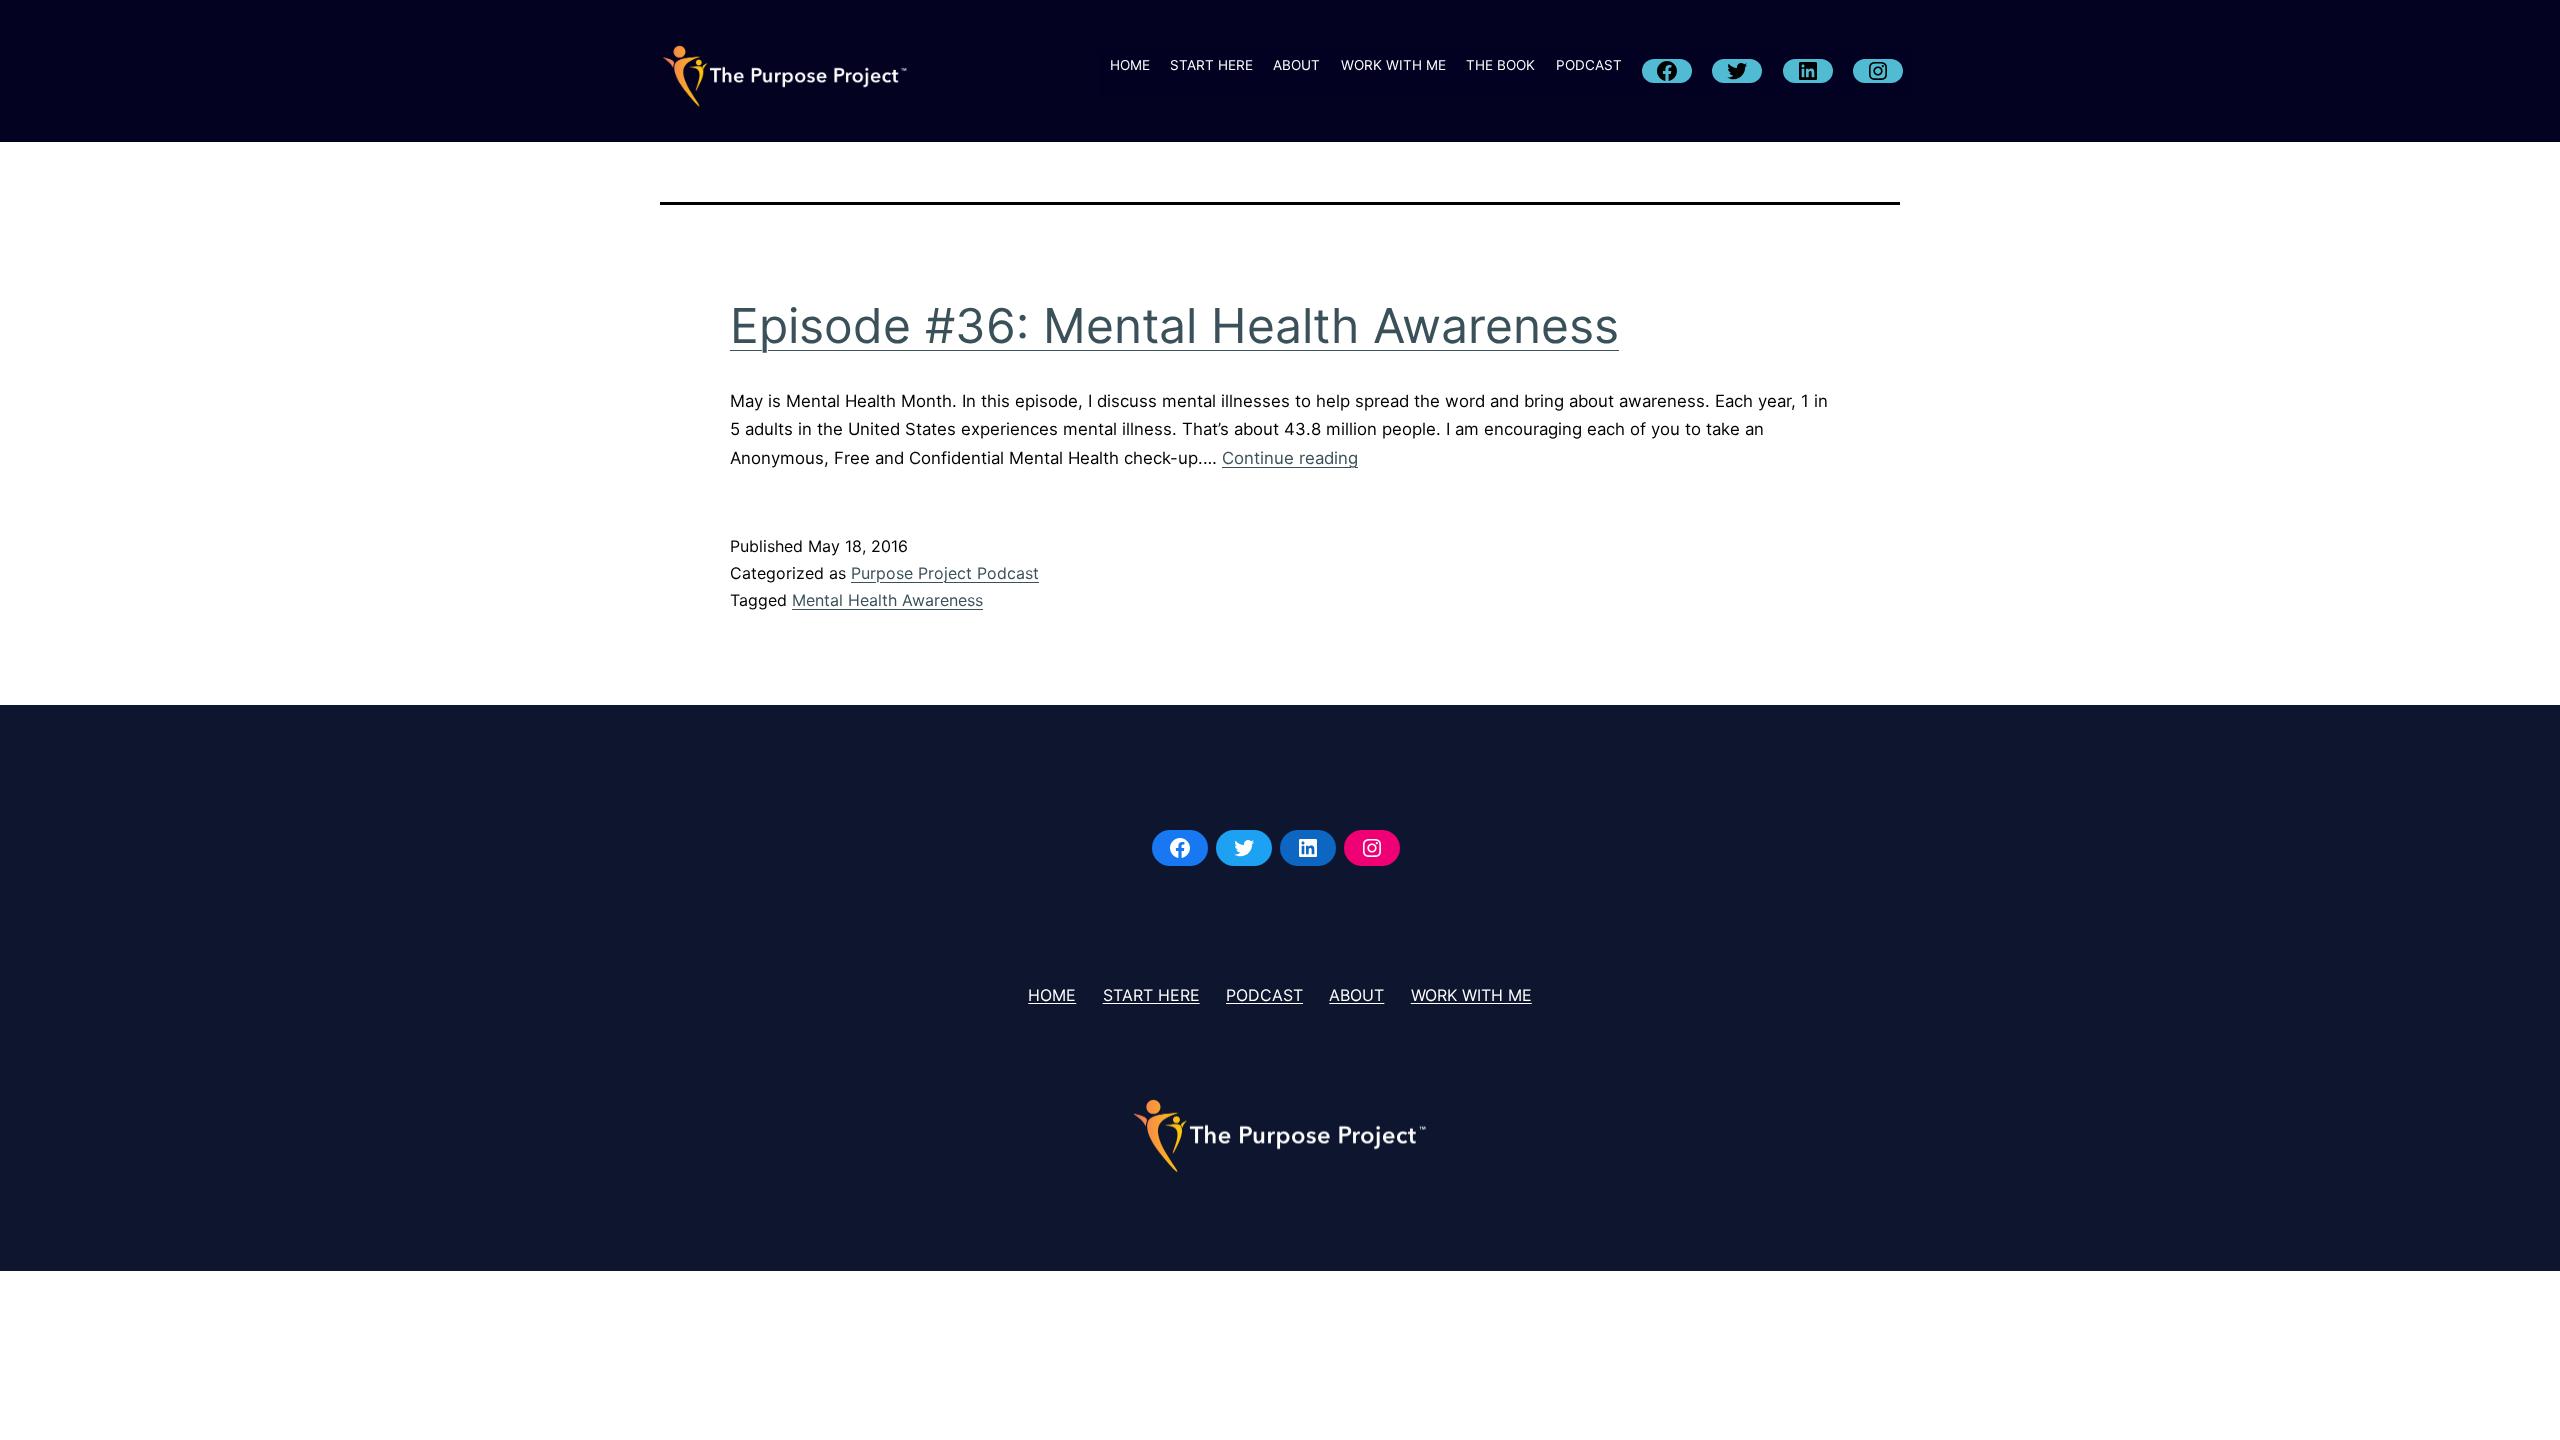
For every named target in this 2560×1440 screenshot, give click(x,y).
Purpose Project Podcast (945, 573)
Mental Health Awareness (887, 600)
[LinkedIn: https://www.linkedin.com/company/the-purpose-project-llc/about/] (1308, 848)
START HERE (1211, 65)
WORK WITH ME (1393, 65)
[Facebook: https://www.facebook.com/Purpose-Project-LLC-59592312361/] (1180, 848)
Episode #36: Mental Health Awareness (1174, 325)
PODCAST (1589, 65)
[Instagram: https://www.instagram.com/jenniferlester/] (1372, 848)
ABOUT (1296, 65)
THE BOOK (1500, 65)
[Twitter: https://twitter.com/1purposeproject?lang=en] (1244, 848)
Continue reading (1290, 458)
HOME (1130, 65)
